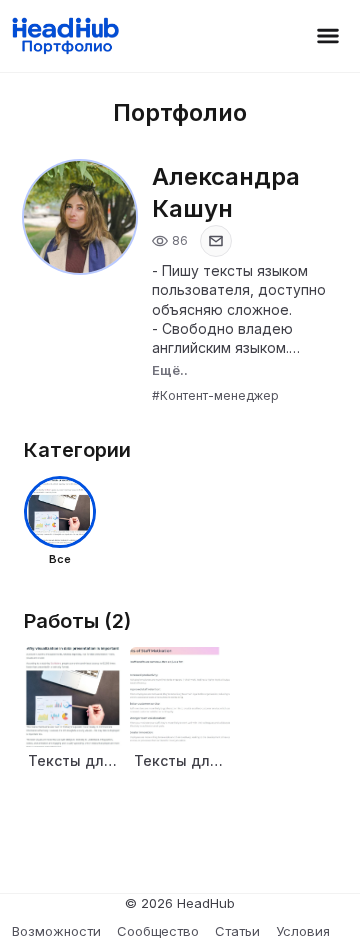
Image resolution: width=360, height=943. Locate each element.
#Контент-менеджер (215, 395)
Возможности (56, 931)
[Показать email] (216, 241)
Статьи (237, 931)
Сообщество (158, 931)
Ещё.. (170, 370)
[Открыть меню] (328, 36)
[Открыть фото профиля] (80, 217)
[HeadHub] (64, 36)
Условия (303, 931)
